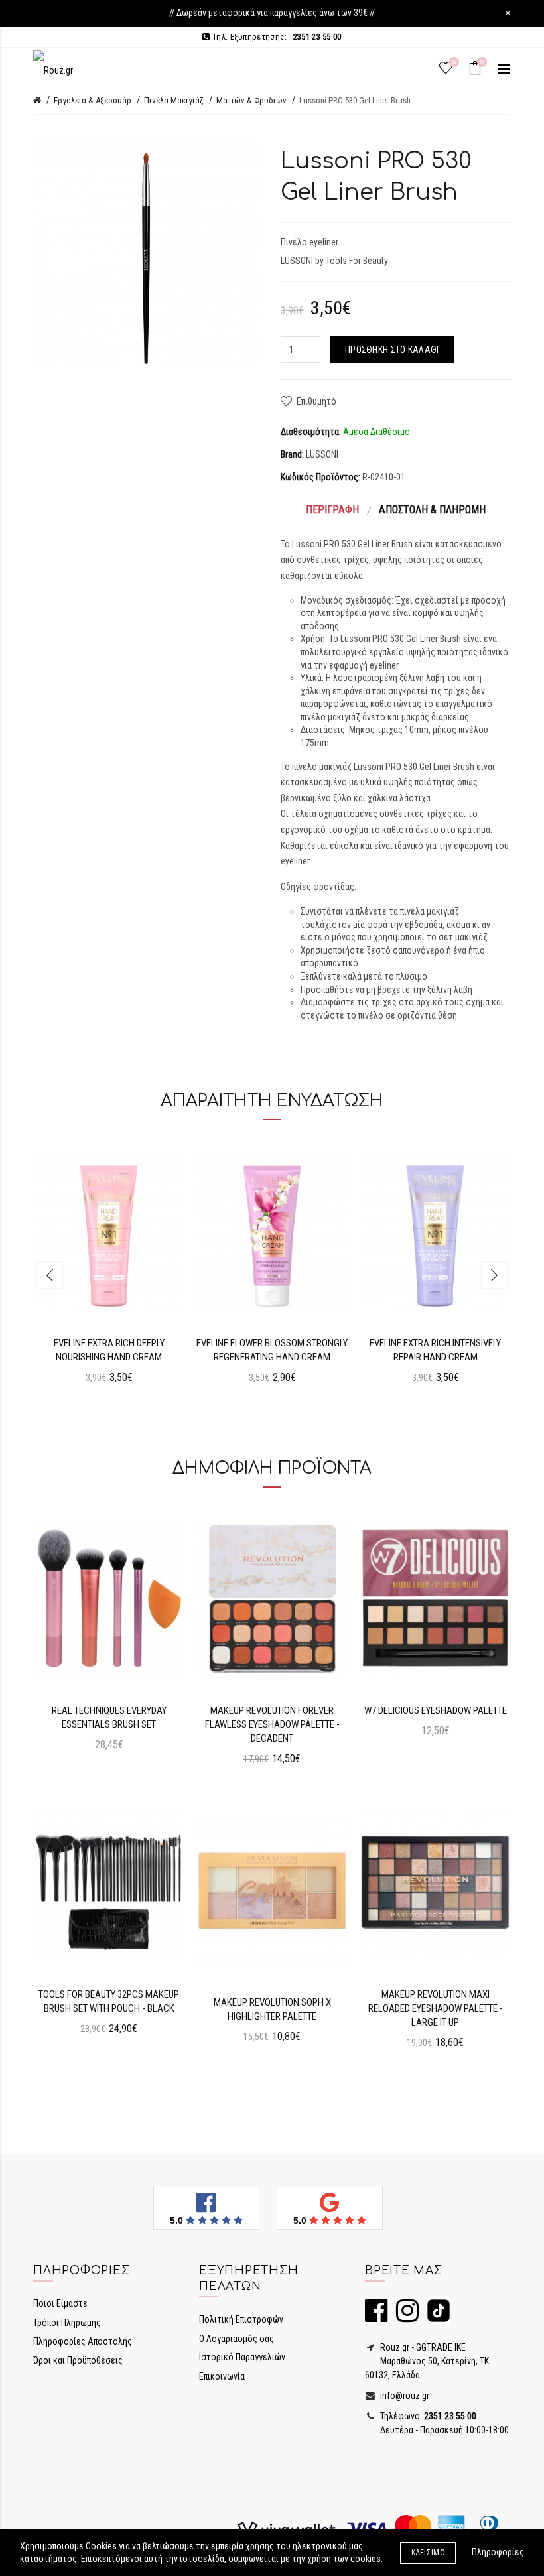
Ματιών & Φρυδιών (251, 100)
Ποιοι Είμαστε (60, 2303)
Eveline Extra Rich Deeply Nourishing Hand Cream (109, 1350)
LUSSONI (322, 454)
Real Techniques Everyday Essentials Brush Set (109, 1717)
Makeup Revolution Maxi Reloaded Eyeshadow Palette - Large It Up (436, 2008)
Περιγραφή (332, 510)
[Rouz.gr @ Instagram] (404, 2317)
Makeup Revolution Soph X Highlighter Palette (272, 2009)
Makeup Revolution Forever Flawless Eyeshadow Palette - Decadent (272, 1724)
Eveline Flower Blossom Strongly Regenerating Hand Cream (272, 1350)
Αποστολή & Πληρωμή (432, 510)
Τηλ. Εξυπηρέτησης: (276, 37)
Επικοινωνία (222, 2376)
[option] (109, 1267)
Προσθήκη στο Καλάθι (392, 350)
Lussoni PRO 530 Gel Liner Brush (355, 100)
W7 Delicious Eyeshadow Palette (436, 1710)
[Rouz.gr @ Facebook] (376, 2317)
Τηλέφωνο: (427, 2416)
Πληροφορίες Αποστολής (83, 2341)
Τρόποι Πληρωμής (67, 2323)
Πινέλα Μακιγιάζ (174, 100)
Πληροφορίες (498, 2552)
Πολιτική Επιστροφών (241, 2319)
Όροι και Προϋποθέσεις (78, 2360)
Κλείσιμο (428, 2553)
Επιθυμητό (316, 401)
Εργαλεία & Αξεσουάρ (93, 100)
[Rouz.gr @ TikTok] (435, 2317)
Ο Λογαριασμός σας (237, 2339)
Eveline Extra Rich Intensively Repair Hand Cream (435, 1350)
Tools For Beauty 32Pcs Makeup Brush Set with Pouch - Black (109, 2001)
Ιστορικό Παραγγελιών (242, 2357)
